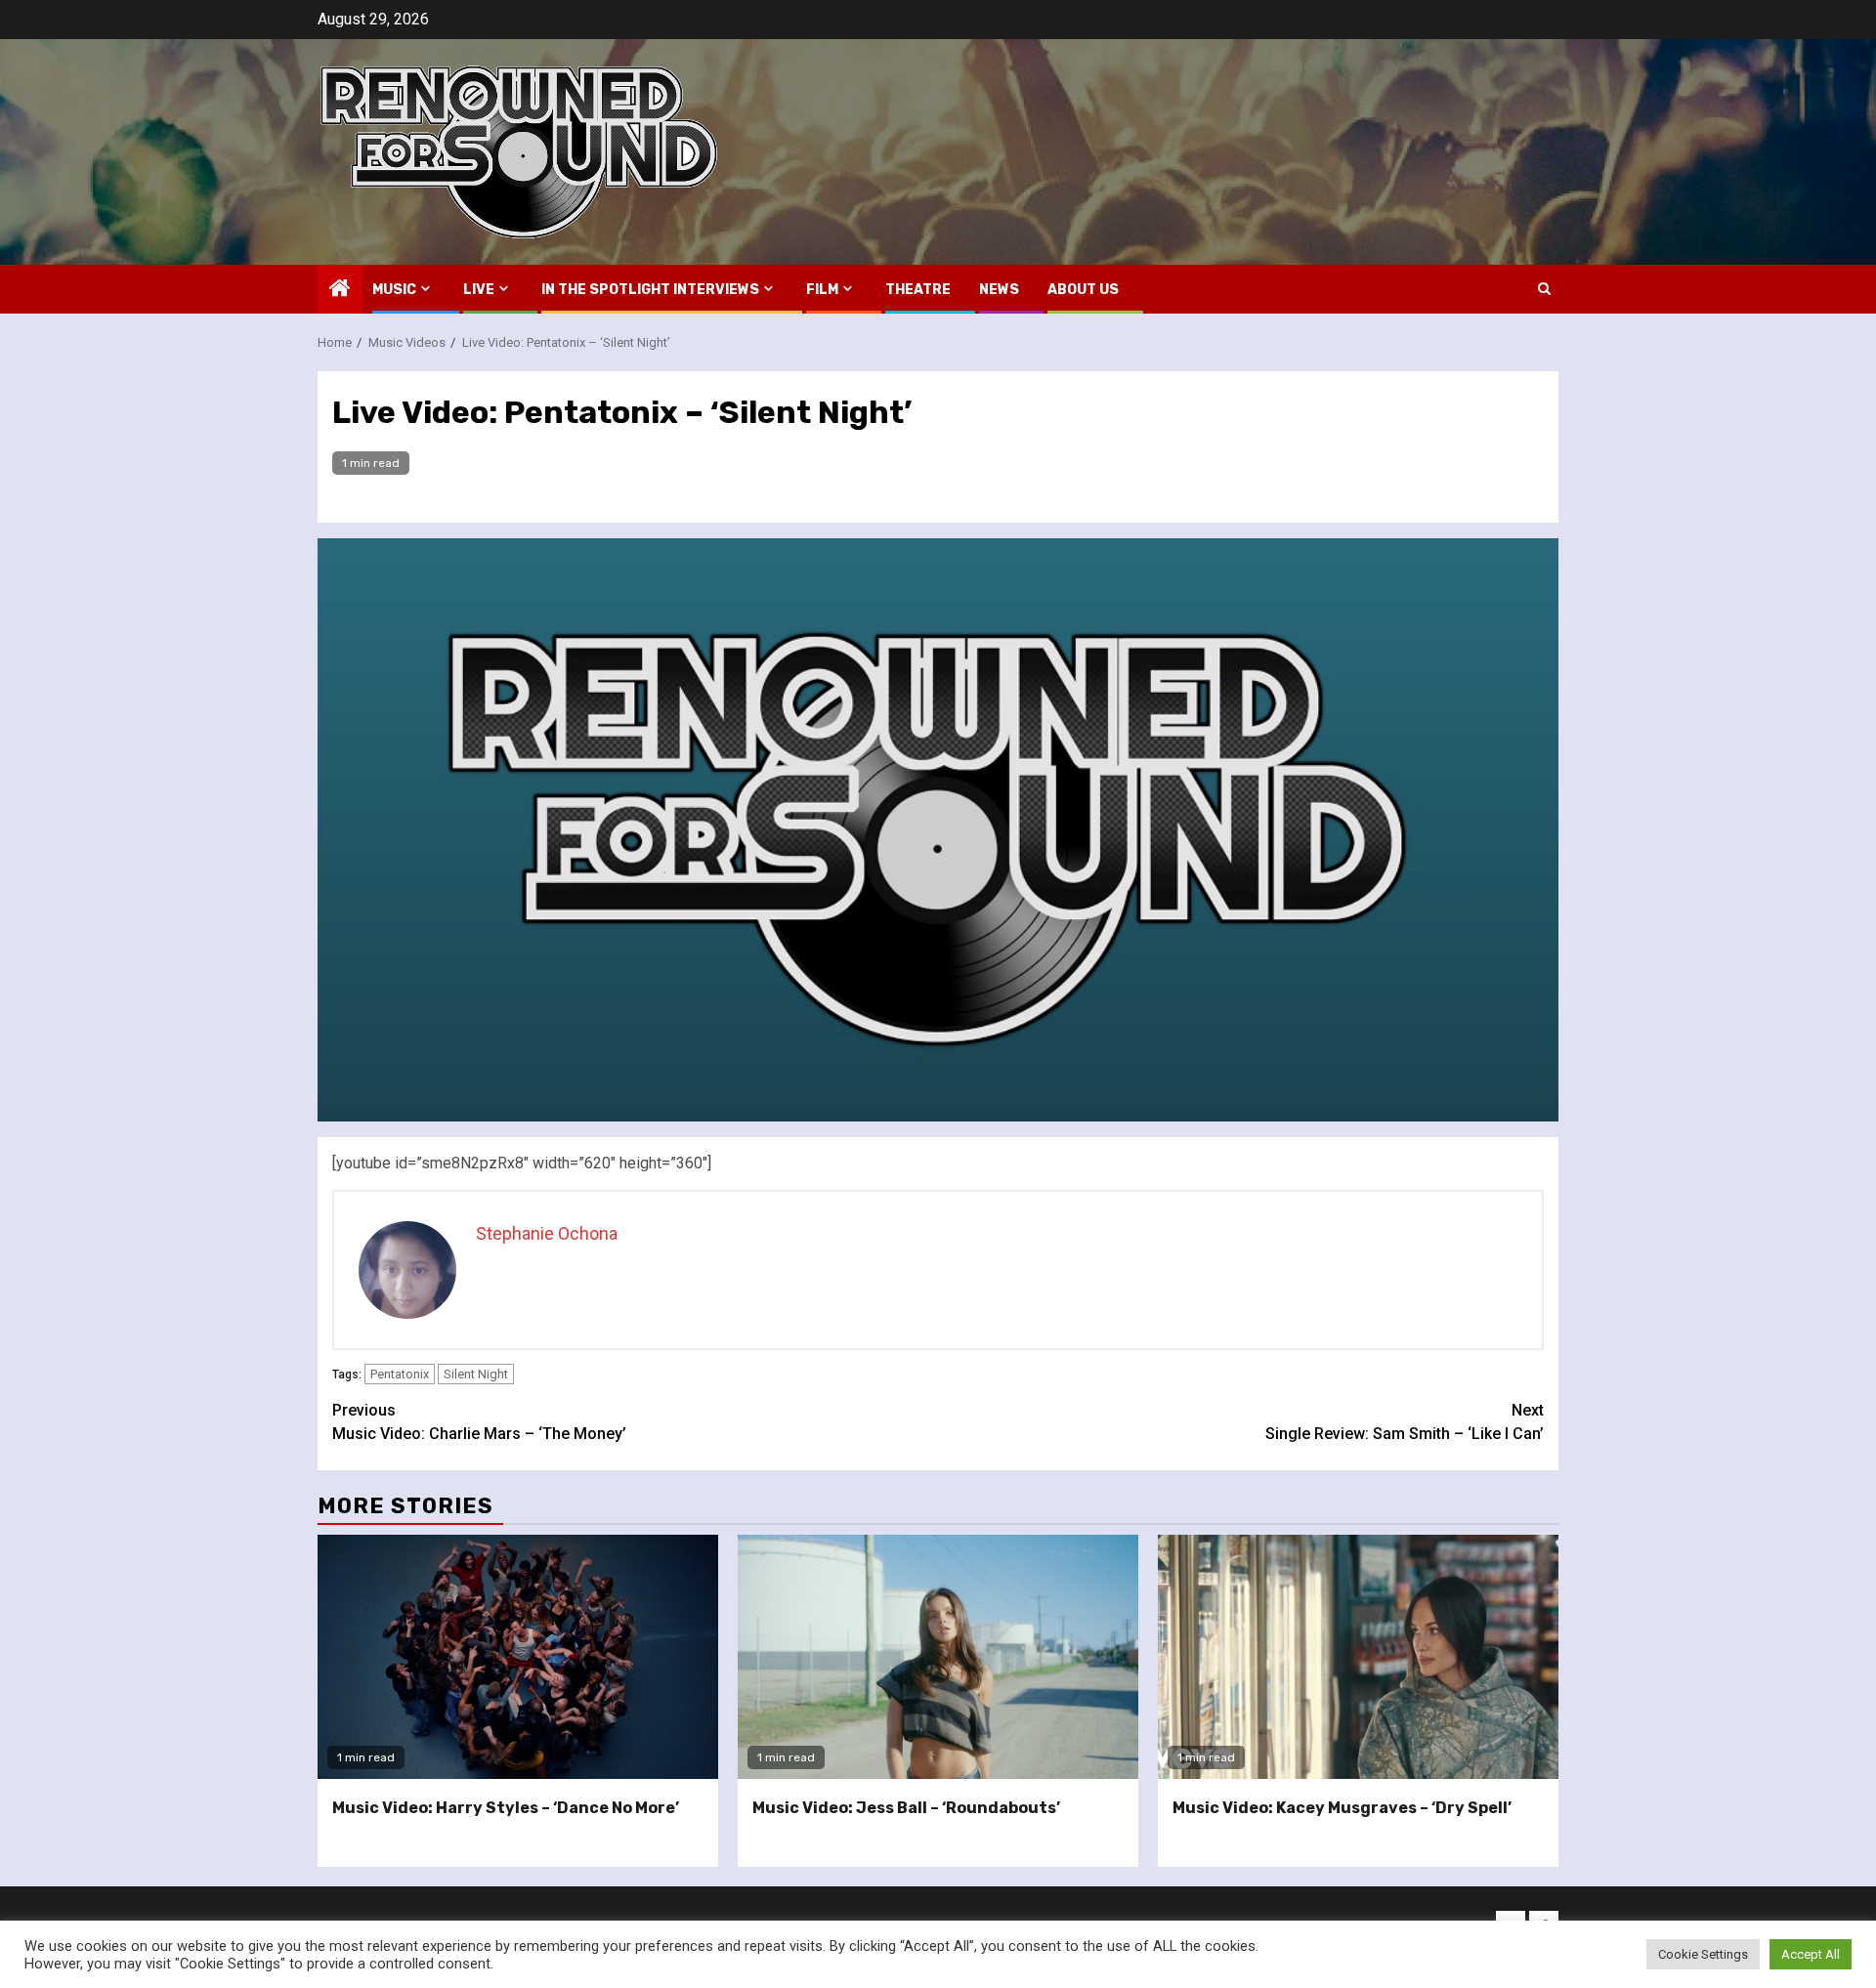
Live (479, 290)
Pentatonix (400, 1374)
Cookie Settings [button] (1703, 1954)
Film (822, 290)
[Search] (1544, 289)
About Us (1083, 290)
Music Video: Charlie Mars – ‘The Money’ (479, 1422)
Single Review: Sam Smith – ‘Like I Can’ (1405, 1422)
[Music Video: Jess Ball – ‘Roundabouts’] (938, 1657)
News (999, 290)
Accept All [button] (1811, 1954)
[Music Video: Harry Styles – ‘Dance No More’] (518, 1657)
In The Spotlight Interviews (650, 290)
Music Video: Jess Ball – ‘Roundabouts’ (906, 1808)
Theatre (918, 290)
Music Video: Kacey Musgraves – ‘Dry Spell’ (1342, 1808)
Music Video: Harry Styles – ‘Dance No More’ (506, 1808)
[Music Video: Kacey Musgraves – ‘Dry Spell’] (1358, 1657)
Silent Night (476, 1374)
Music (394, 290)
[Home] (340, 290)
